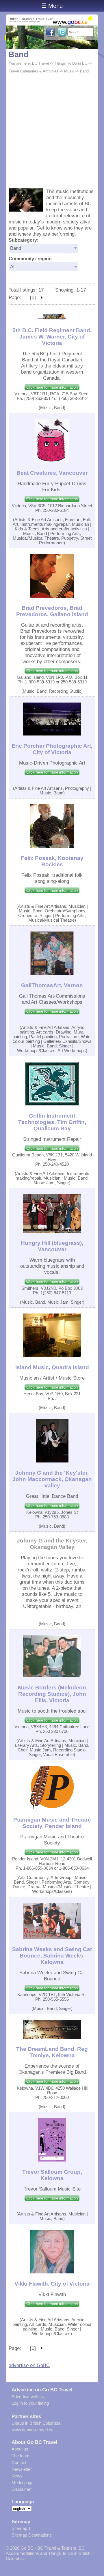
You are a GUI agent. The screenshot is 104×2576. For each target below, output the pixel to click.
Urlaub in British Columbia (36, 2423)
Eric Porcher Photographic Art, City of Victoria (52, 749)
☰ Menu (52, 6)
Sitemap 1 (21, 2528)
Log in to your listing (30, 2403)
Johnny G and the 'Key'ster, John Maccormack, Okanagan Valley (52, 1479)
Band (19, 54)
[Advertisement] (52, 130)
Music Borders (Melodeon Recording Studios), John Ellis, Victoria (52, 1694)
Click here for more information (52, 387)
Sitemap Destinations (32, 2535)
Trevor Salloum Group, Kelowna (52, 2175)
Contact (19, 2463)
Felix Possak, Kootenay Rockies (52, 861)
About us (20, 2449)
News (17, 2476)
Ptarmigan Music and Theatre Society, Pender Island (52, 1823)
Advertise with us (28, 2396)
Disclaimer (22, 2489)
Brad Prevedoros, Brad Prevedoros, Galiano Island (52, 611)
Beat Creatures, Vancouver (52, 473)
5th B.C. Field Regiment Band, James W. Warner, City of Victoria (52, 337)
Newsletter (22, 2469)
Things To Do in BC (71, 63)
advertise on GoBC (29, 2365)
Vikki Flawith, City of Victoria (52, 2284)
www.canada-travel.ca (32, 2430)
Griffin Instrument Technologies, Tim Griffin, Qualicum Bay (52, 1122)
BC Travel (40, 63)
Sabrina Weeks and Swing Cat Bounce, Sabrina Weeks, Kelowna (52, 1956)
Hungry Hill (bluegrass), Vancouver (52, 1246)
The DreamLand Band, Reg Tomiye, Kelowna (52, 2052)
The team (21, 2456)
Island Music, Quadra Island (52, 1367)
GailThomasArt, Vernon (52, 985)
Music (69, 71)
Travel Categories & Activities (34, 71)
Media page (23, 2483)
